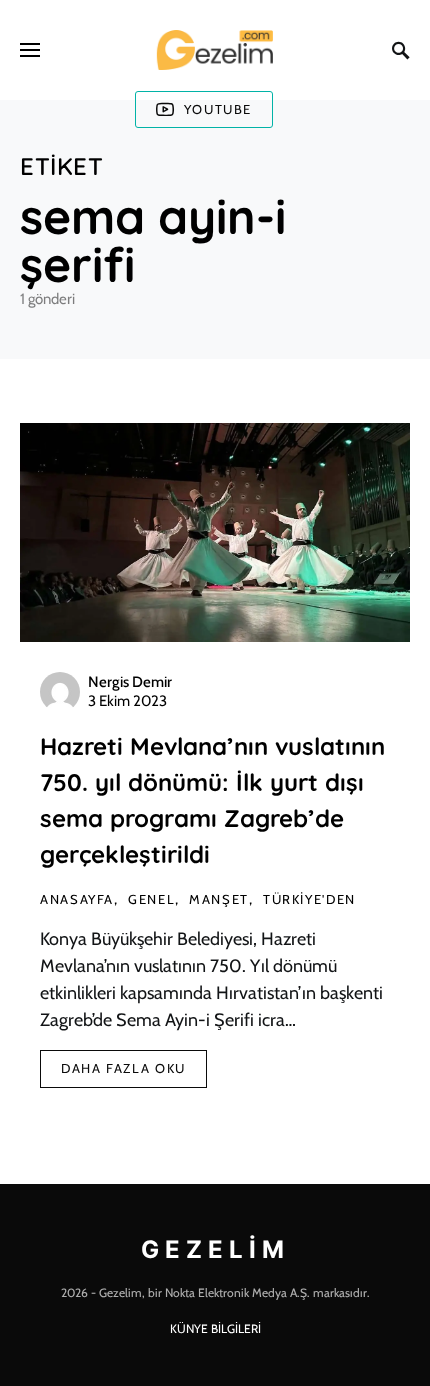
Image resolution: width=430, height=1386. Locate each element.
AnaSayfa (77, 899)
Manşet (219, 899)
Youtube (218, 109)
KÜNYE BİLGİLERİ (215, 1328)
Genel (151, 899)
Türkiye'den (309, 899)
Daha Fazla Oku (123, 1068)
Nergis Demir (130, 682)
